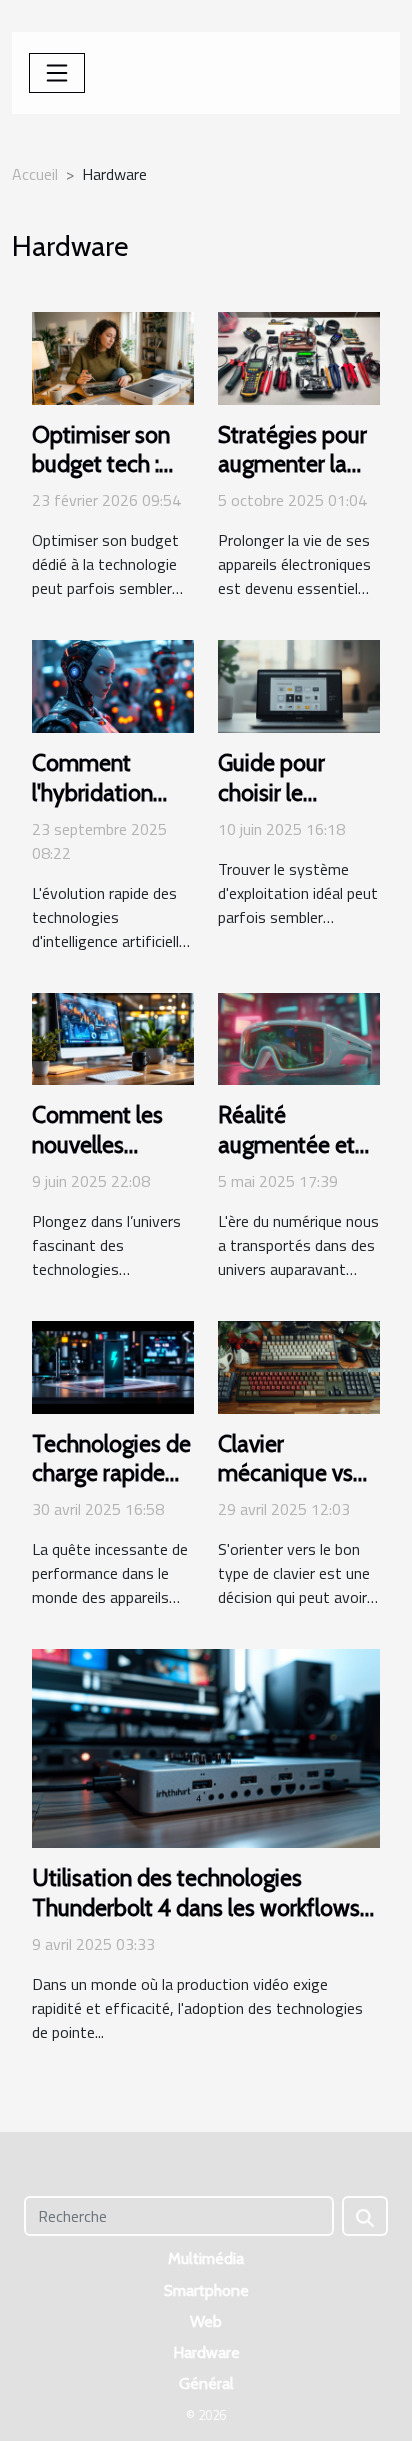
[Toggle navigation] (57, 73)
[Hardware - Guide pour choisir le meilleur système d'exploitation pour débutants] (299, 685)
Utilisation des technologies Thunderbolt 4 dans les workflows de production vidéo (196, 1908)
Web (206, 2321)
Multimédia (206, 2258)
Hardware (206, 2352)
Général (206, 2383)
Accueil (35, 174)
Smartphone (206, 2290)
